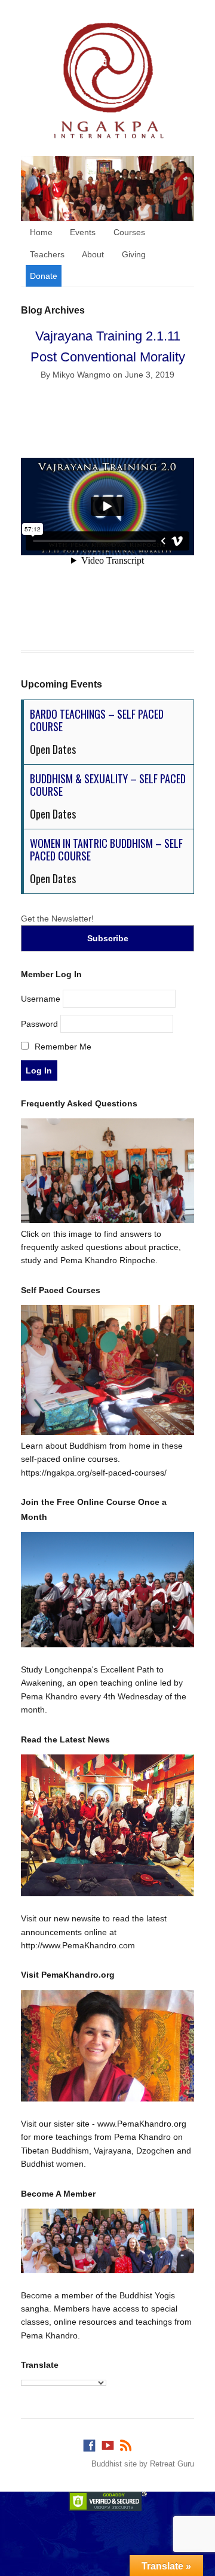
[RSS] (126, 2443)
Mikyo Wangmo (82, 375)
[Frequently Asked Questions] (107, 1220)
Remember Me (62, 1047)
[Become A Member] (107, 2241)
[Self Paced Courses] (107, 1432)
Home (41, 232)
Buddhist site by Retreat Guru (143, 2464)
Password (39, 1023)
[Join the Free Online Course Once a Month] (107, 1590)
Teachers (47, 254)
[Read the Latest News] (107, 1825)
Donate (44, 276)
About (93, 254)
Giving (134, 254)
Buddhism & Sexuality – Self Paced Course (108, 785)
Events (83, 232)
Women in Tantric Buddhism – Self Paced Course (106, 850)
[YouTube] (107, 2443)
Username (41, 998)
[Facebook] (89, 2443)
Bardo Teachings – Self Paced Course (97, 720)
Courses (129, 232)
